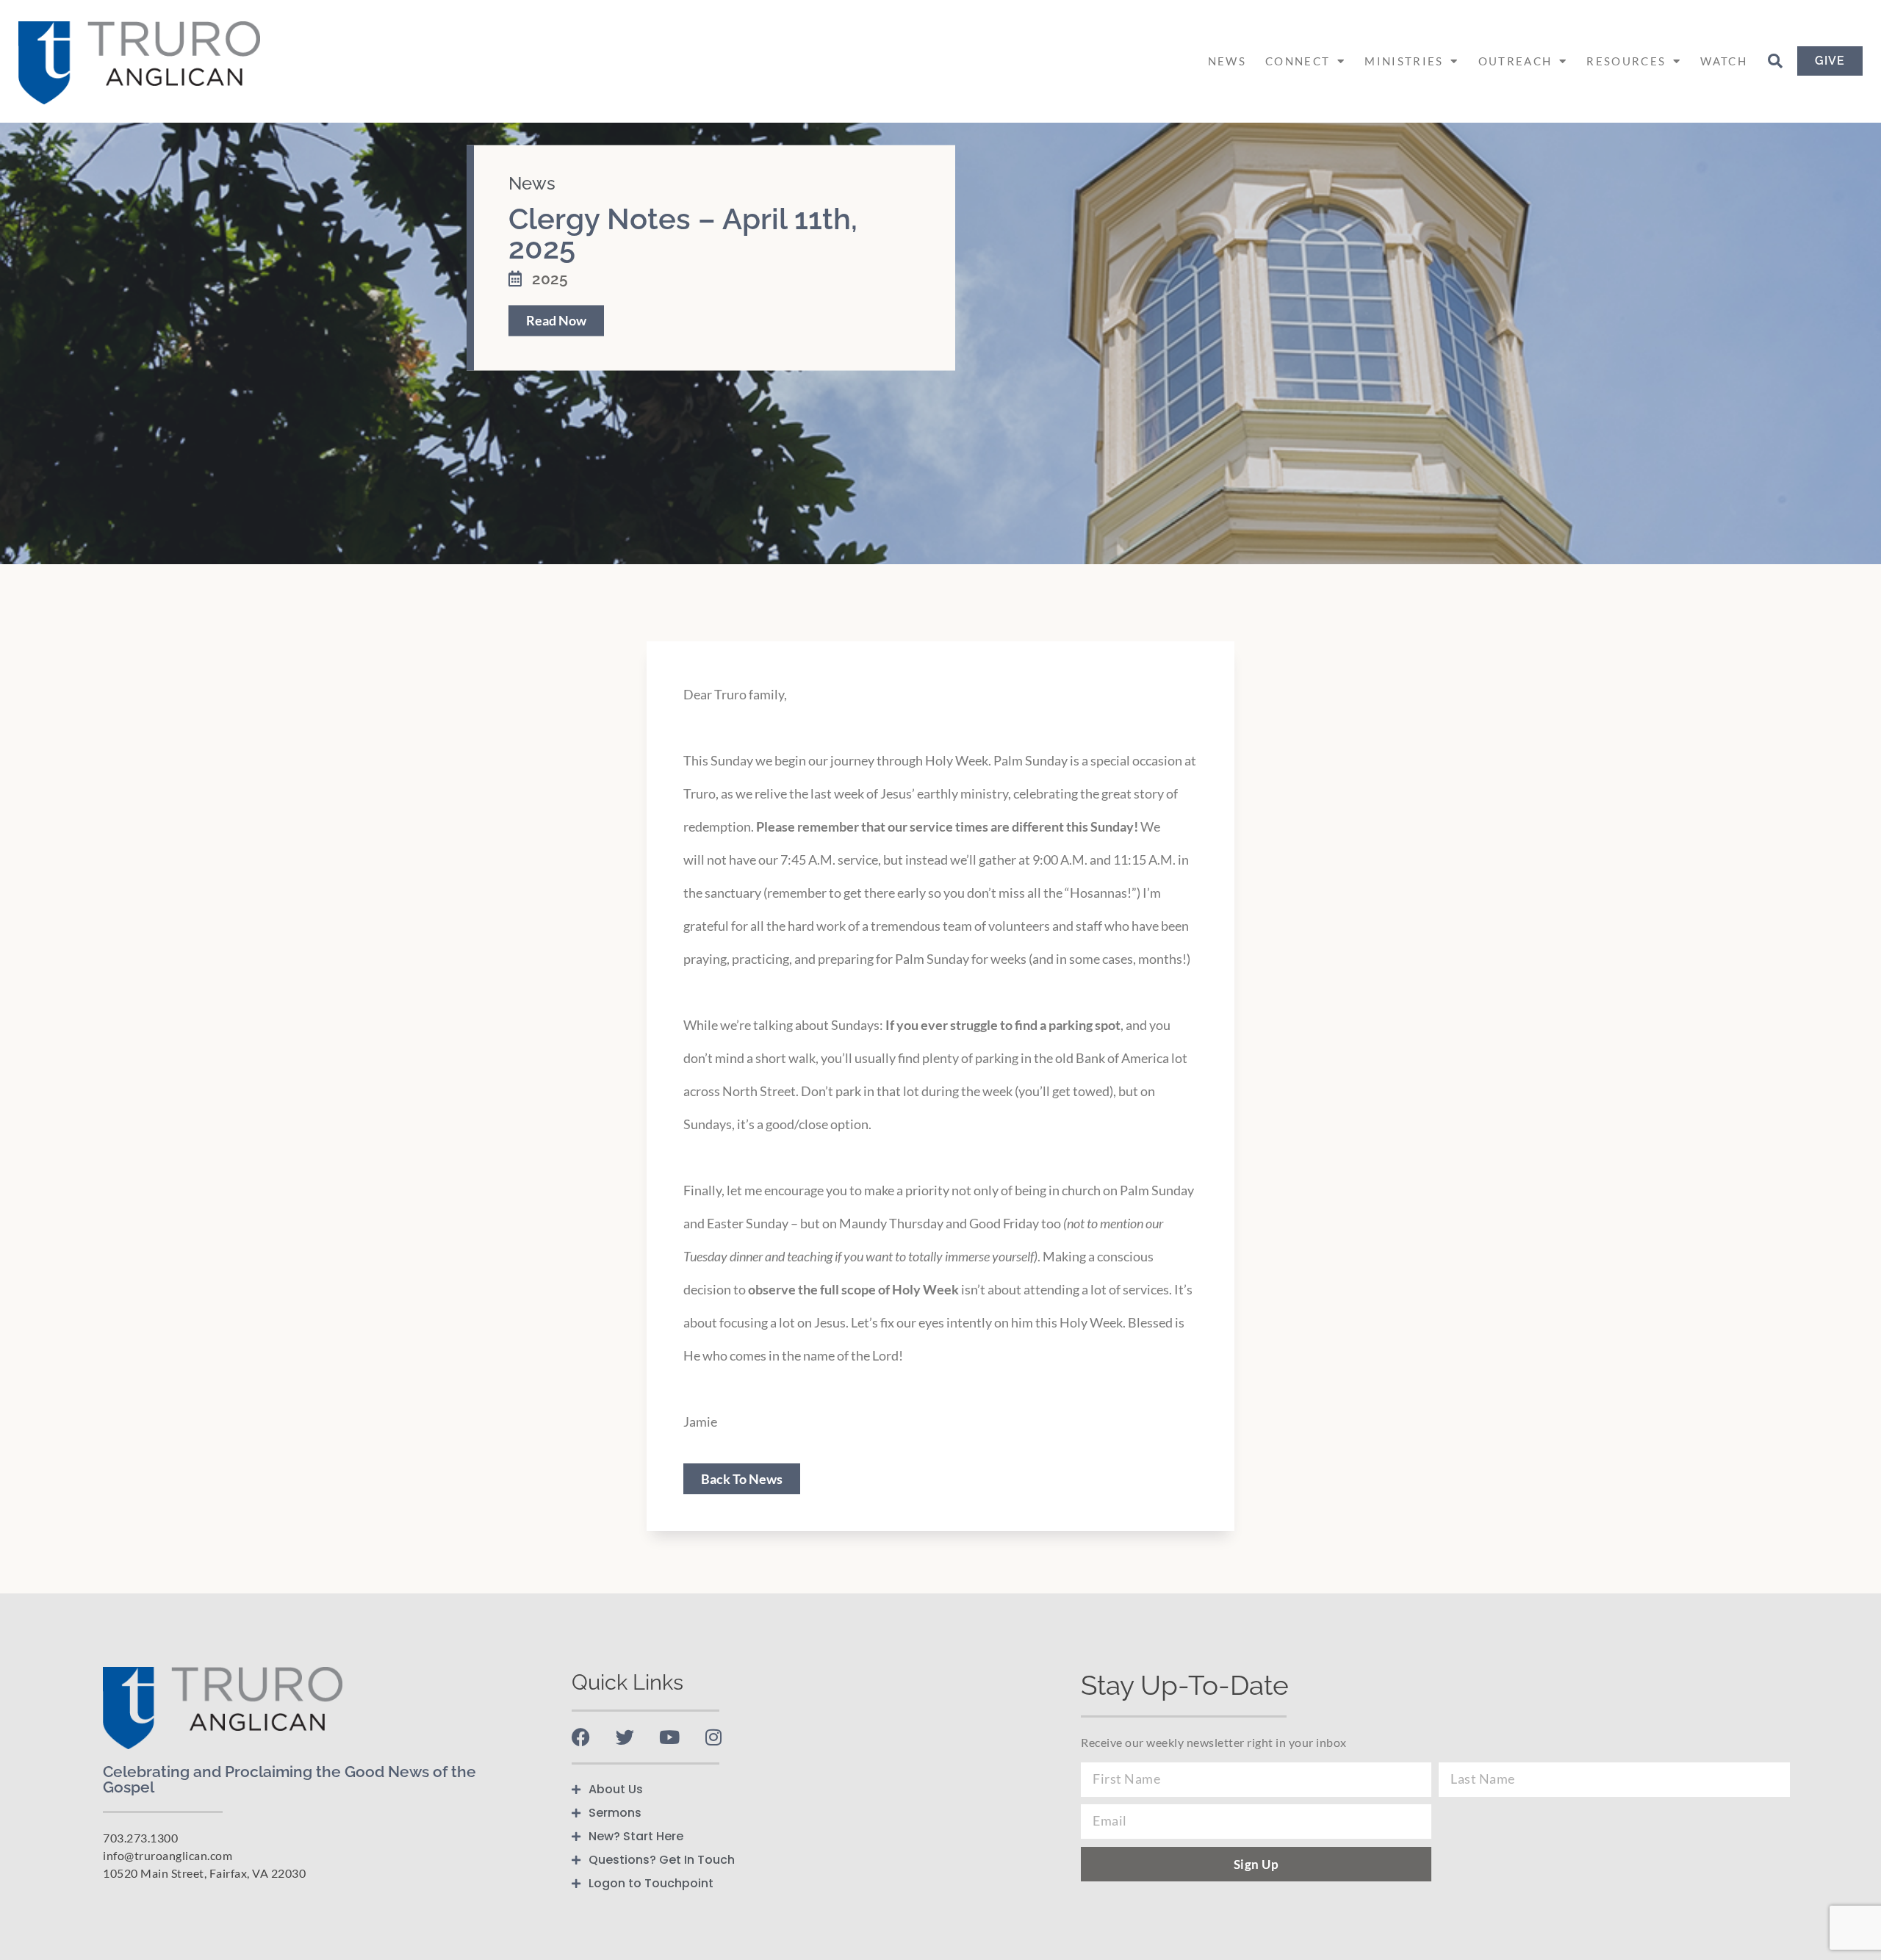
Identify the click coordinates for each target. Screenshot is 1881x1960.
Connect (1298, 61)
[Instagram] (713, 1737)
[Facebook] (581, 1737)
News (1227, 61)
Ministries (1404, 61)
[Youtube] (669, 1737)
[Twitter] (625, 1737)
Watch (1724, 61)
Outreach (1515, 61)
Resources (1626, 61)
